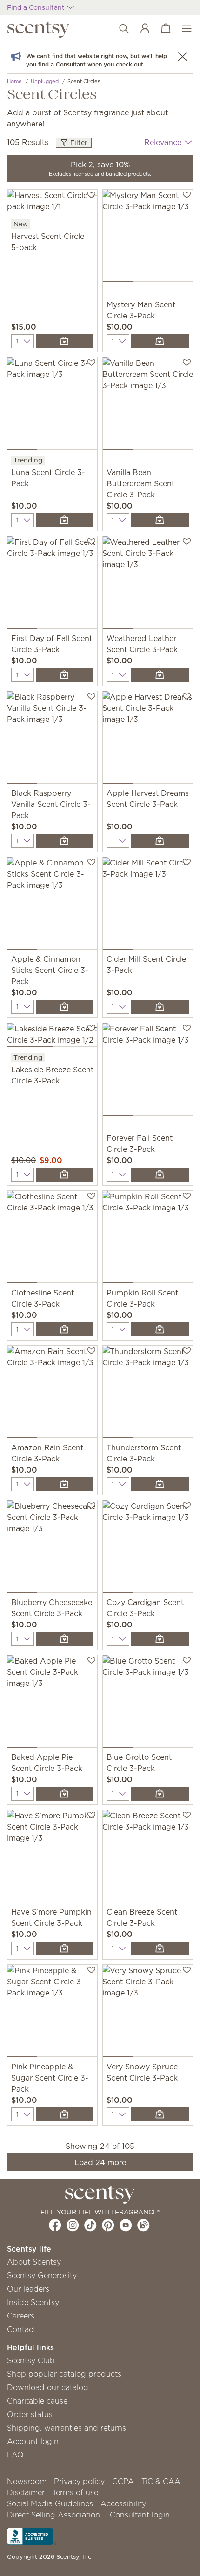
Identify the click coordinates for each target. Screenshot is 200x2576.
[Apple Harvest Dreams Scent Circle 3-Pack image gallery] (148, 739)
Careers (21, 2316)
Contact (21, 2329)
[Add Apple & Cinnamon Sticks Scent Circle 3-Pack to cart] (65, 1007)
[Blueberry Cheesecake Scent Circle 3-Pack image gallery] (52, 1549)
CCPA (123, 2481)
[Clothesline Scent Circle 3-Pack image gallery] (52, 1239)
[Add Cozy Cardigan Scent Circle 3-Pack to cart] (160, 1639)
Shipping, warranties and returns (67, 2428)
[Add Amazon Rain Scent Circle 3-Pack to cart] (65, 1484)
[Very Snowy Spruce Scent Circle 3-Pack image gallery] (148, 2013)
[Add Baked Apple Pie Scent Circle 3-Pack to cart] (65, 1794)
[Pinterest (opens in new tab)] (108, 2225)
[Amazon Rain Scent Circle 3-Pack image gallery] (52, 1394)
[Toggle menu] (182, 29)
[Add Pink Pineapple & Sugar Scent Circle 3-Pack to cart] (65, 2114)
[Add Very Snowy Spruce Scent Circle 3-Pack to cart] (160, 2114)
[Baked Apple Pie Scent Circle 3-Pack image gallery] (52, 1703)
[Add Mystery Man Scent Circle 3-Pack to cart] (160, 341)
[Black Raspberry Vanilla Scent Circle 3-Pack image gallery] (52, 739)
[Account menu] (140, 29)
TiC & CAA (161, 2481)
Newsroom (27, 2481)
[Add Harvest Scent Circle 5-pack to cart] (65, 341)
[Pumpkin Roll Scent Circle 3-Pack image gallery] (148, 1239)
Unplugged (45, 81)
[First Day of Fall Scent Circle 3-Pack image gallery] (52, 585)
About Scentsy (34, 2262)
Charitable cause (37, 2401)
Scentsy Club (31, 2360)
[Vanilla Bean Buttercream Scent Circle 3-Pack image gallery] (148, 406)
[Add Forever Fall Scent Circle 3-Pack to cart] (160, 1175)
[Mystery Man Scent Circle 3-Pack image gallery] (148, 238)
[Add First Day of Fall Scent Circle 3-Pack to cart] (65, 675)
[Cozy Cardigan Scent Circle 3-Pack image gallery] (148, 1549)
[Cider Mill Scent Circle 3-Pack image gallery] (148, 905)
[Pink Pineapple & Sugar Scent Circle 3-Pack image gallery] (52, 2013)
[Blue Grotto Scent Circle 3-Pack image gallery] (148, 1703)
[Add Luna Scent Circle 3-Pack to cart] (65, 520)
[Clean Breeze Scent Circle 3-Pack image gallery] (148, 1858)
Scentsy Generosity (42, 2275)
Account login (33, 2441)
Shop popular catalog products (64, 2374)
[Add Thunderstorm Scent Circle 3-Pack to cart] (160, 1484)
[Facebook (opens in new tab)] (55, 2225)
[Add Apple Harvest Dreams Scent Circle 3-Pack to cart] (160, 841)
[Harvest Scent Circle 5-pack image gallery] (52, 204)
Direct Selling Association (53, 2515)
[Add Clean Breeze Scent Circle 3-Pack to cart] (160, 1949)
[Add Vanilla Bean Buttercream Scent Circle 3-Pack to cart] (160, 520)
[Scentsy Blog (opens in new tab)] (143, 2225)
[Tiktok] (90, 2225)
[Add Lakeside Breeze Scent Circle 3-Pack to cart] (65, 1175)
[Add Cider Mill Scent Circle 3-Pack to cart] (160, 1007)
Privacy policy (79, 2481)
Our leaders (28, 2289)
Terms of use (75, 2492)
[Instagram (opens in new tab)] (73, 2225)
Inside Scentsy (33, 2302)
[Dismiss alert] (182, 56)
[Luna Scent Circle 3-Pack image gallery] (52, 406)
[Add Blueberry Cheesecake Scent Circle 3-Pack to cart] (65, 1639)
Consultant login (140, 2515)
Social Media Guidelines (50, 2503)
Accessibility (123, 2503)
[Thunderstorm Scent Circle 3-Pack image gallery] (148, 1394)
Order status (30, 2414)
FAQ (15, 2455)
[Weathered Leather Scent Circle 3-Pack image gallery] (148, 585)
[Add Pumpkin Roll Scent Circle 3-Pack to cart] (160, 1329)
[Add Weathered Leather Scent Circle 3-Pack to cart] (160, 675)
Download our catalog (48, 2387)
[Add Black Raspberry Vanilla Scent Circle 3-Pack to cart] (65, 841)
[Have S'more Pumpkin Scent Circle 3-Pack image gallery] (52, 1858)
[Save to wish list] (91, 194)
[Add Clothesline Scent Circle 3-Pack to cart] (65, 1329)
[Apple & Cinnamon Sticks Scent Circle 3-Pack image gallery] (52, 905)
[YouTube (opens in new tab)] (126, 2225)
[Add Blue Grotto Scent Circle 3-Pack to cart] (160, 1794)
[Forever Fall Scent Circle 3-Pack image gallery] (148, 1071)
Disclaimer (26, 2492)
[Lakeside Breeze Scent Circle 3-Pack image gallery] (52, 1037)
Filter (78, 143)
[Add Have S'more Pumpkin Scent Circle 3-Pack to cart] (65, 1949)
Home (14, 81)
